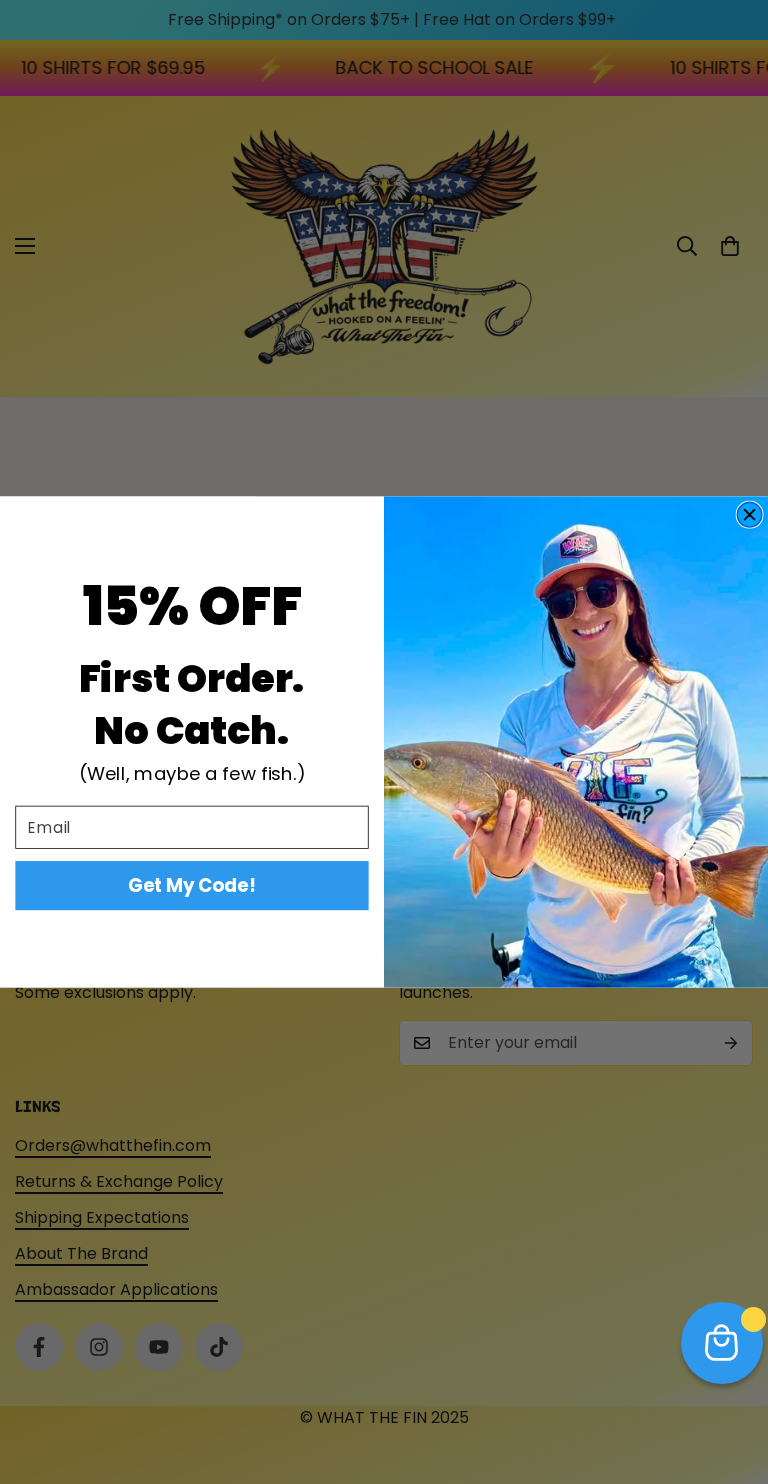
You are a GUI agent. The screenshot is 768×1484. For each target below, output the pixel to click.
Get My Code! (191, 885)
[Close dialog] (749, 514)
